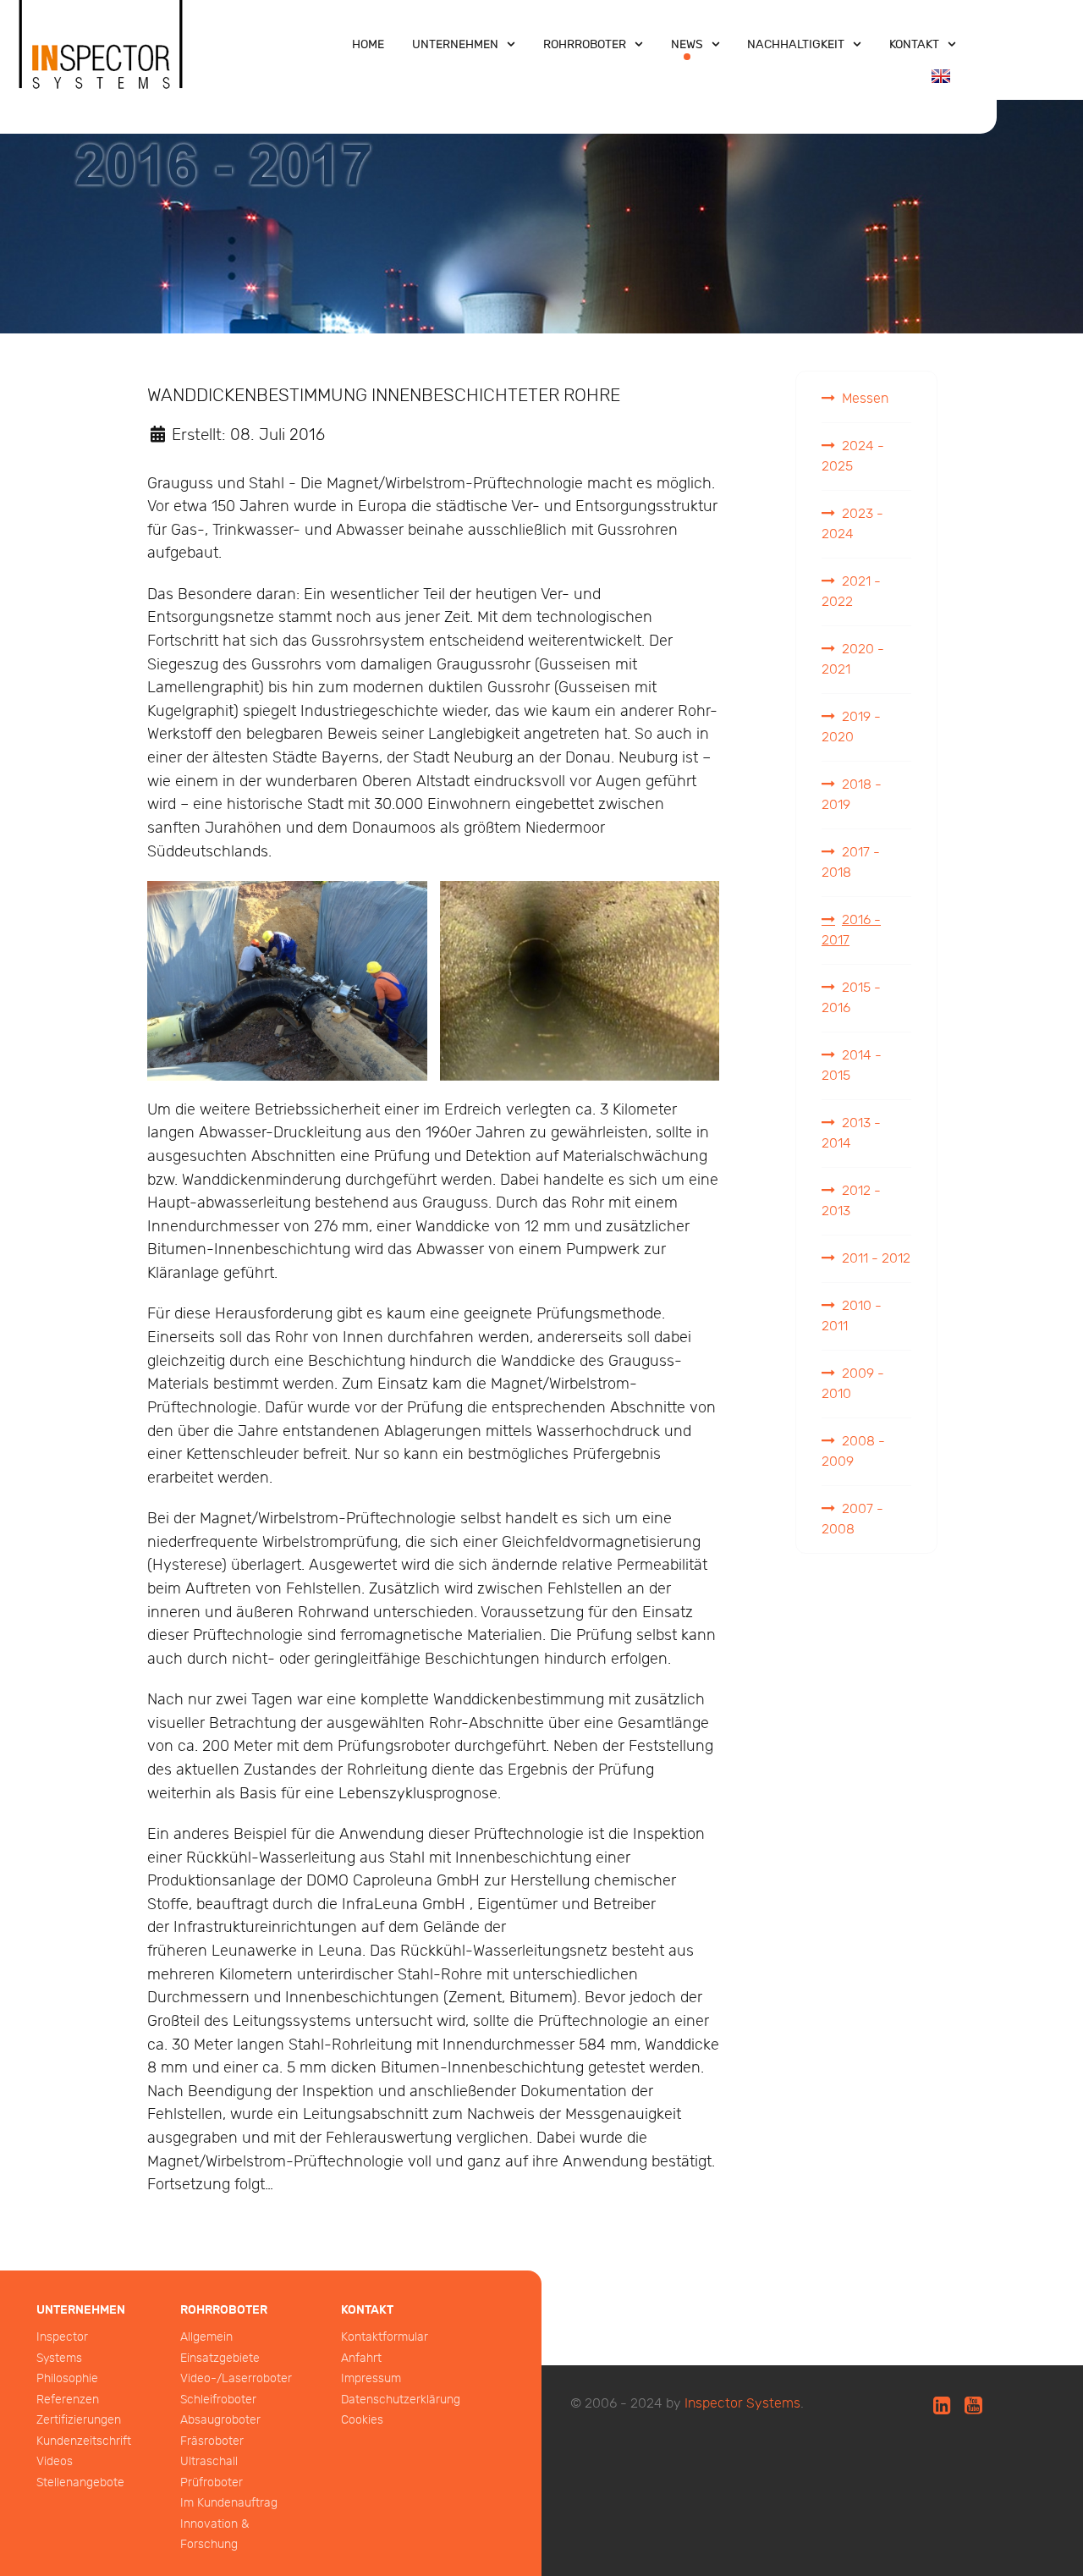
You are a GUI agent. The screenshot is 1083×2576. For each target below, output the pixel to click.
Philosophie (67, 2378)
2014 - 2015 (852, 1066)
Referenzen (68, 2400)
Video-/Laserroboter (236, 2378)
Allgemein (206, 2337)
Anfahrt (361, 2358)
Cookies (362, 2420)
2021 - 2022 (851, 592)
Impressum (371, 2378)
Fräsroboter (212, 2441)
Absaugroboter (220, 2420)
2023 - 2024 (852, 524)
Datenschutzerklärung (401, 2400)
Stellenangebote (80, 2482)
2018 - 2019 (852, 795)
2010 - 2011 (852, 1316)
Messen (865, 399)
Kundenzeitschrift (84, 2441)
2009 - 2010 (853, 1384)
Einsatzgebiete (220, 2358)
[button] (287, 981)
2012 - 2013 (851, 1201)
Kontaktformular (385, 2337)
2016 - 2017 (851, 930)
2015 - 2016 (851, 998)
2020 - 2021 (853, 660)
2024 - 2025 (853, 457)
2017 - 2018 (851, 863)
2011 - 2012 (876, 1259)
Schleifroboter (218, 2400)
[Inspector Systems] (102, 62)
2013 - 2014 (851, 1134)
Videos (55, 2461)
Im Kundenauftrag (229, 2503)
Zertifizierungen (79, 2420)
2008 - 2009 (853, 1452)
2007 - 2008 (852, 1519)
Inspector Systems (742, 2404)
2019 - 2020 (851, 727)
